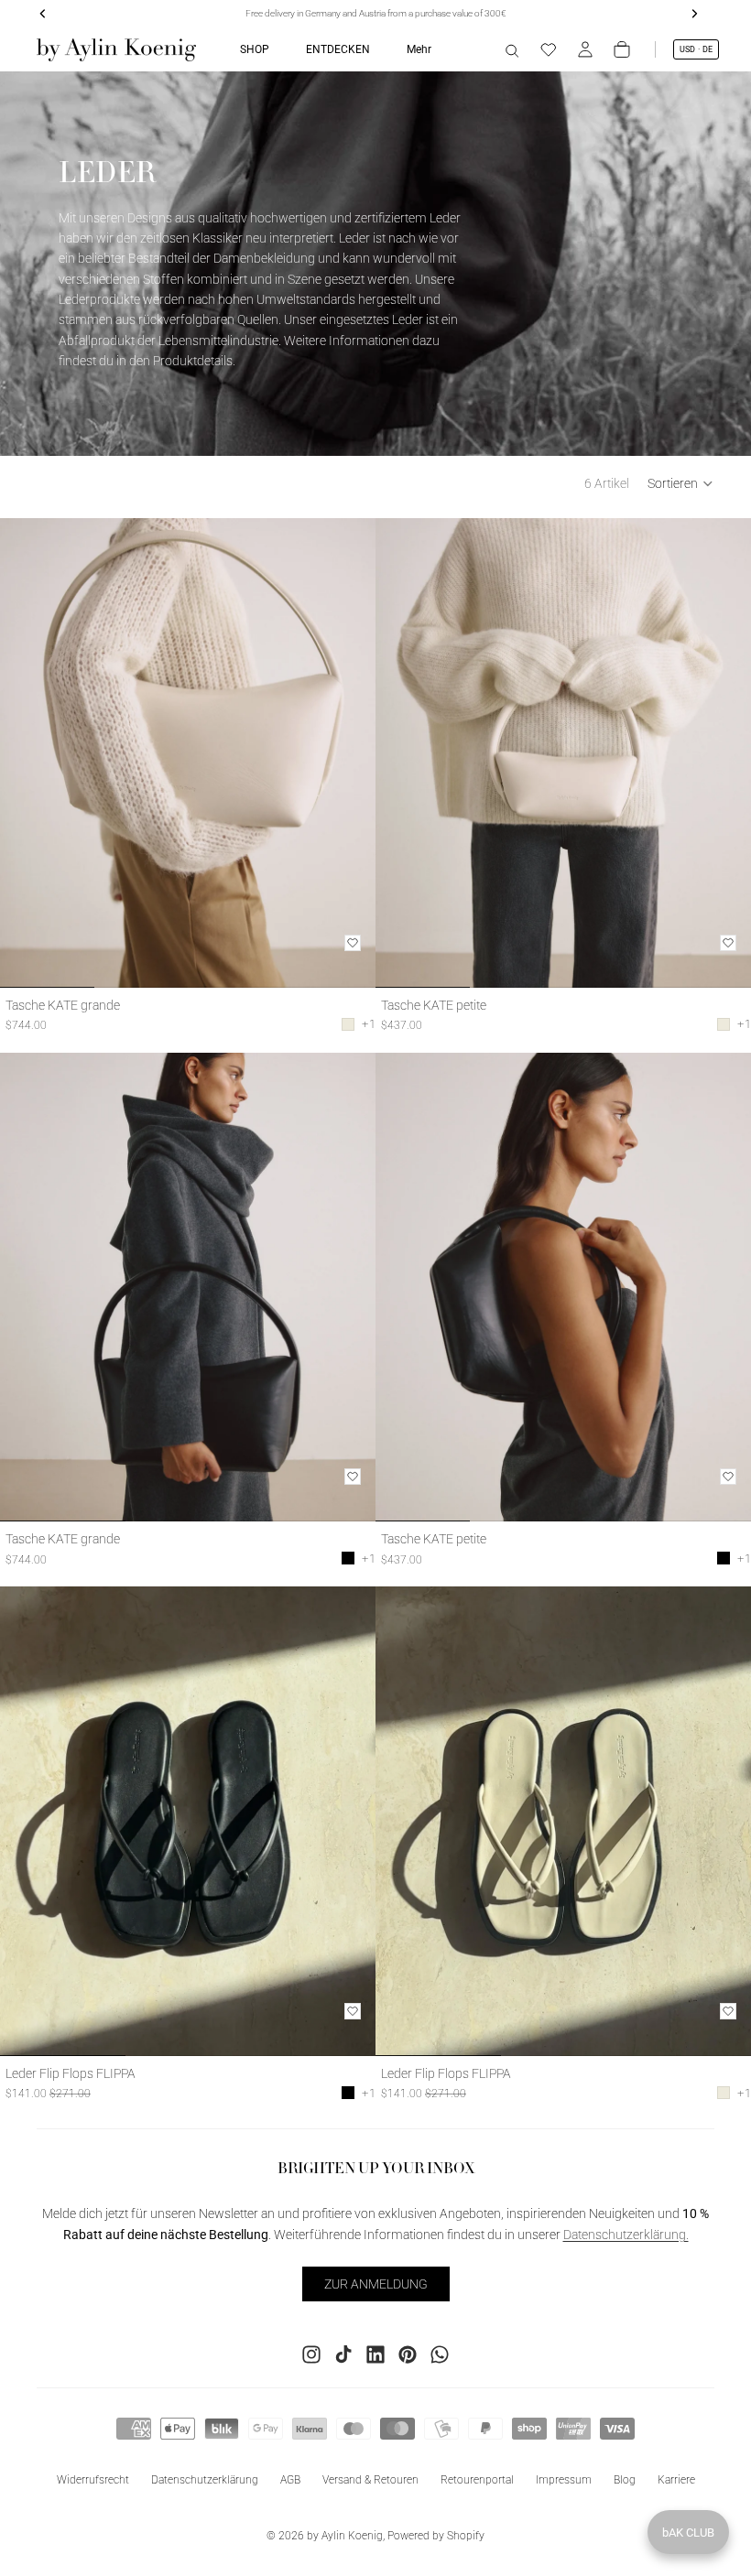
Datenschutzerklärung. (626, 2235)
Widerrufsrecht (93, 2480)
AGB (290, 2480)
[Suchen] (512, 49)
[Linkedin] (375, 2354)
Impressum (564, 2480)
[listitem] (419, 49)
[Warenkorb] (622, 49)
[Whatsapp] (440, 2354)
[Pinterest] (408, 2354)
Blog (625, 2480)
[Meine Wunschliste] (549, 49)
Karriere (676, 2480)
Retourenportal (477, 2480)
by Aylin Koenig (345, 2536)
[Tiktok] (343, 2354)
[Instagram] (311, 2354)
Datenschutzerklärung (205, 2480)
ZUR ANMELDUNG (376, 2284)
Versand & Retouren (370, 2480)
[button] (681, 483)
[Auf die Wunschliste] (353, 943)
